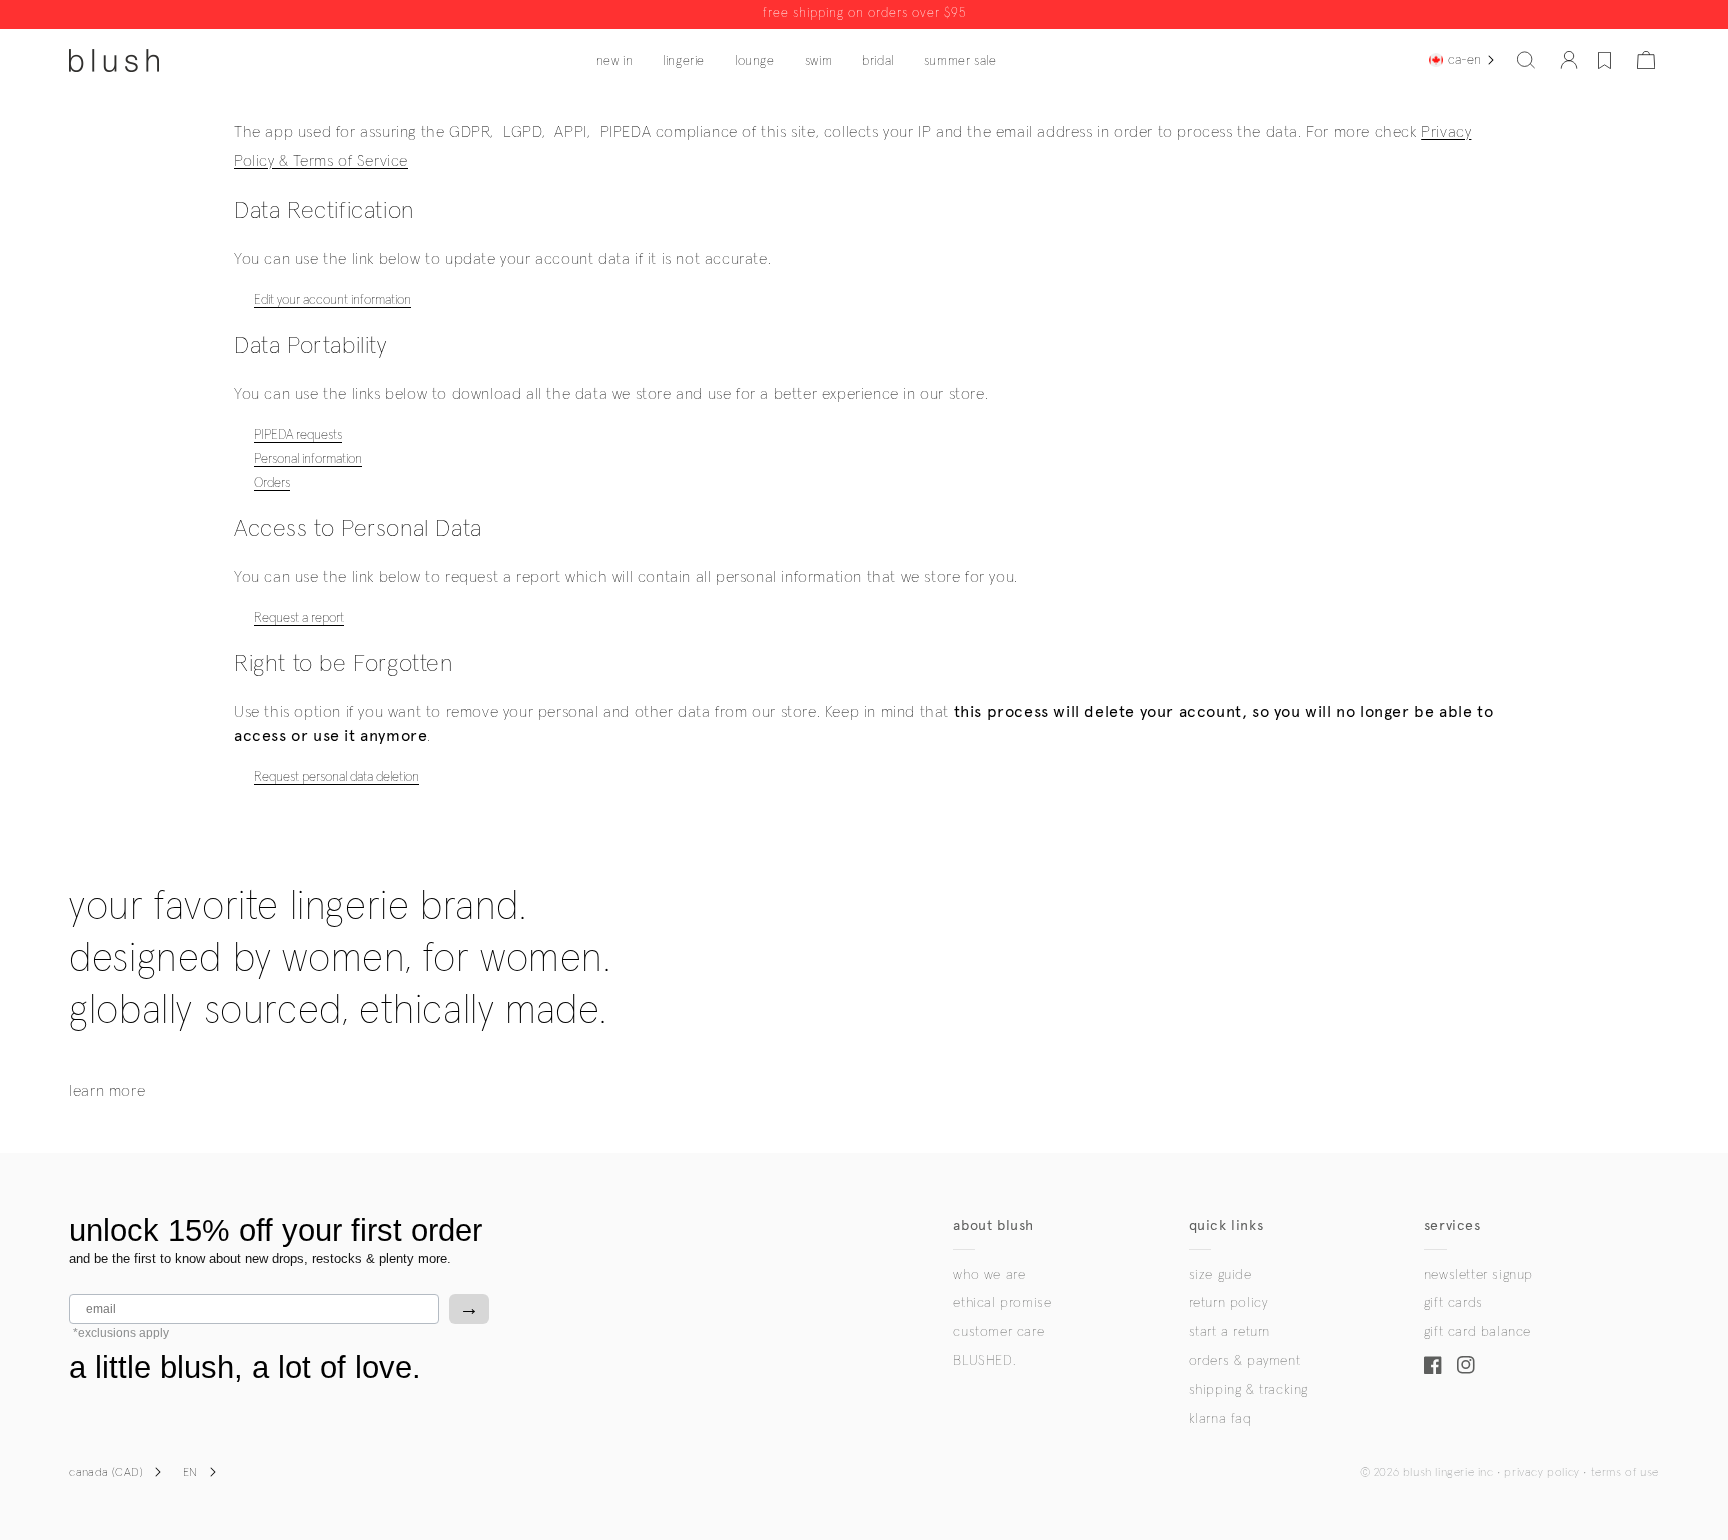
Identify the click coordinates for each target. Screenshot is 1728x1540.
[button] (1526, 60)
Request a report (299, 618)
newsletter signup (1478, 1275)
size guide (1220, 1275)
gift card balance (1477, 1332)
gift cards (1453, 1303)
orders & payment (1245, 1361)
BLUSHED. (984, 1361)
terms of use (1625, 1473)
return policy (1228, 1303)
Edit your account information (332, 300)
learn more (107, 1091)
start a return (1229, 1332)
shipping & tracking (1248, 1390)
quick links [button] (1226, 1225)
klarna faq (1220, 1419)
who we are (989, 1275)
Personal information (308, 459)
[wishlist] (1604, 60)
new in (615, 61)
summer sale (960, 61)
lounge (755, 61)
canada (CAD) (106, 1473)
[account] (1569, 60)
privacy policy (1541, 1473)
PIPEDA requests (298, 435)
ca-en (1464, 60)
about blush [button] (993, 1225)
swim (818, 61)
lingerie (684, 61)
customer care (998, 1332)
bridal (878, 61)
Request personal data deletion (336, 777)
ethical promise (1002, 1303)
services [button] (1452, 1225)
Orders (272, 483)
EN (190, 1473)
